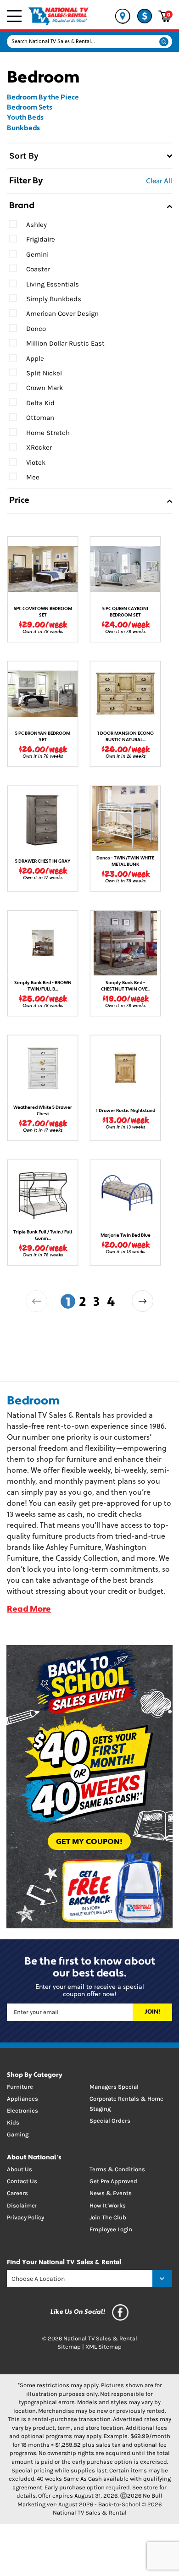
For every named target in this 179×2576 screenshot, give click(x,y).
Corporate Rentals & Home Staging (126, 2104)
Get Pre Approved (113, 2181)
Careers (17, 2193)
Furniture (20, 2087)
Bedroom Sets (30, 108)
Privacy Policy (25, 2217)
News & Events (111, 2193)
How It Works (108, 2205)
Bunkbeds (23, 129)
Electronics (22, 2111)
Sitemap (69, 2347)
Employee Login (111, 2229)
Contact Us (22, 2181)
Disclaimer (22, 2205)
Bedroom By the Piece (43, 98)
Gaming (18, 2134)
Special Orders (110, 2121)
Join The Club (108, 2217)
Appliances (22, 2099)
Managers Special (114, 2087)
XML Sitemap (103, 2347)
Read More (29, 1610)
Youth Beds (25, 118)
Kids (13, 2122)
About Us (20, 2169)
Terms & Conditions (117, 2169)
